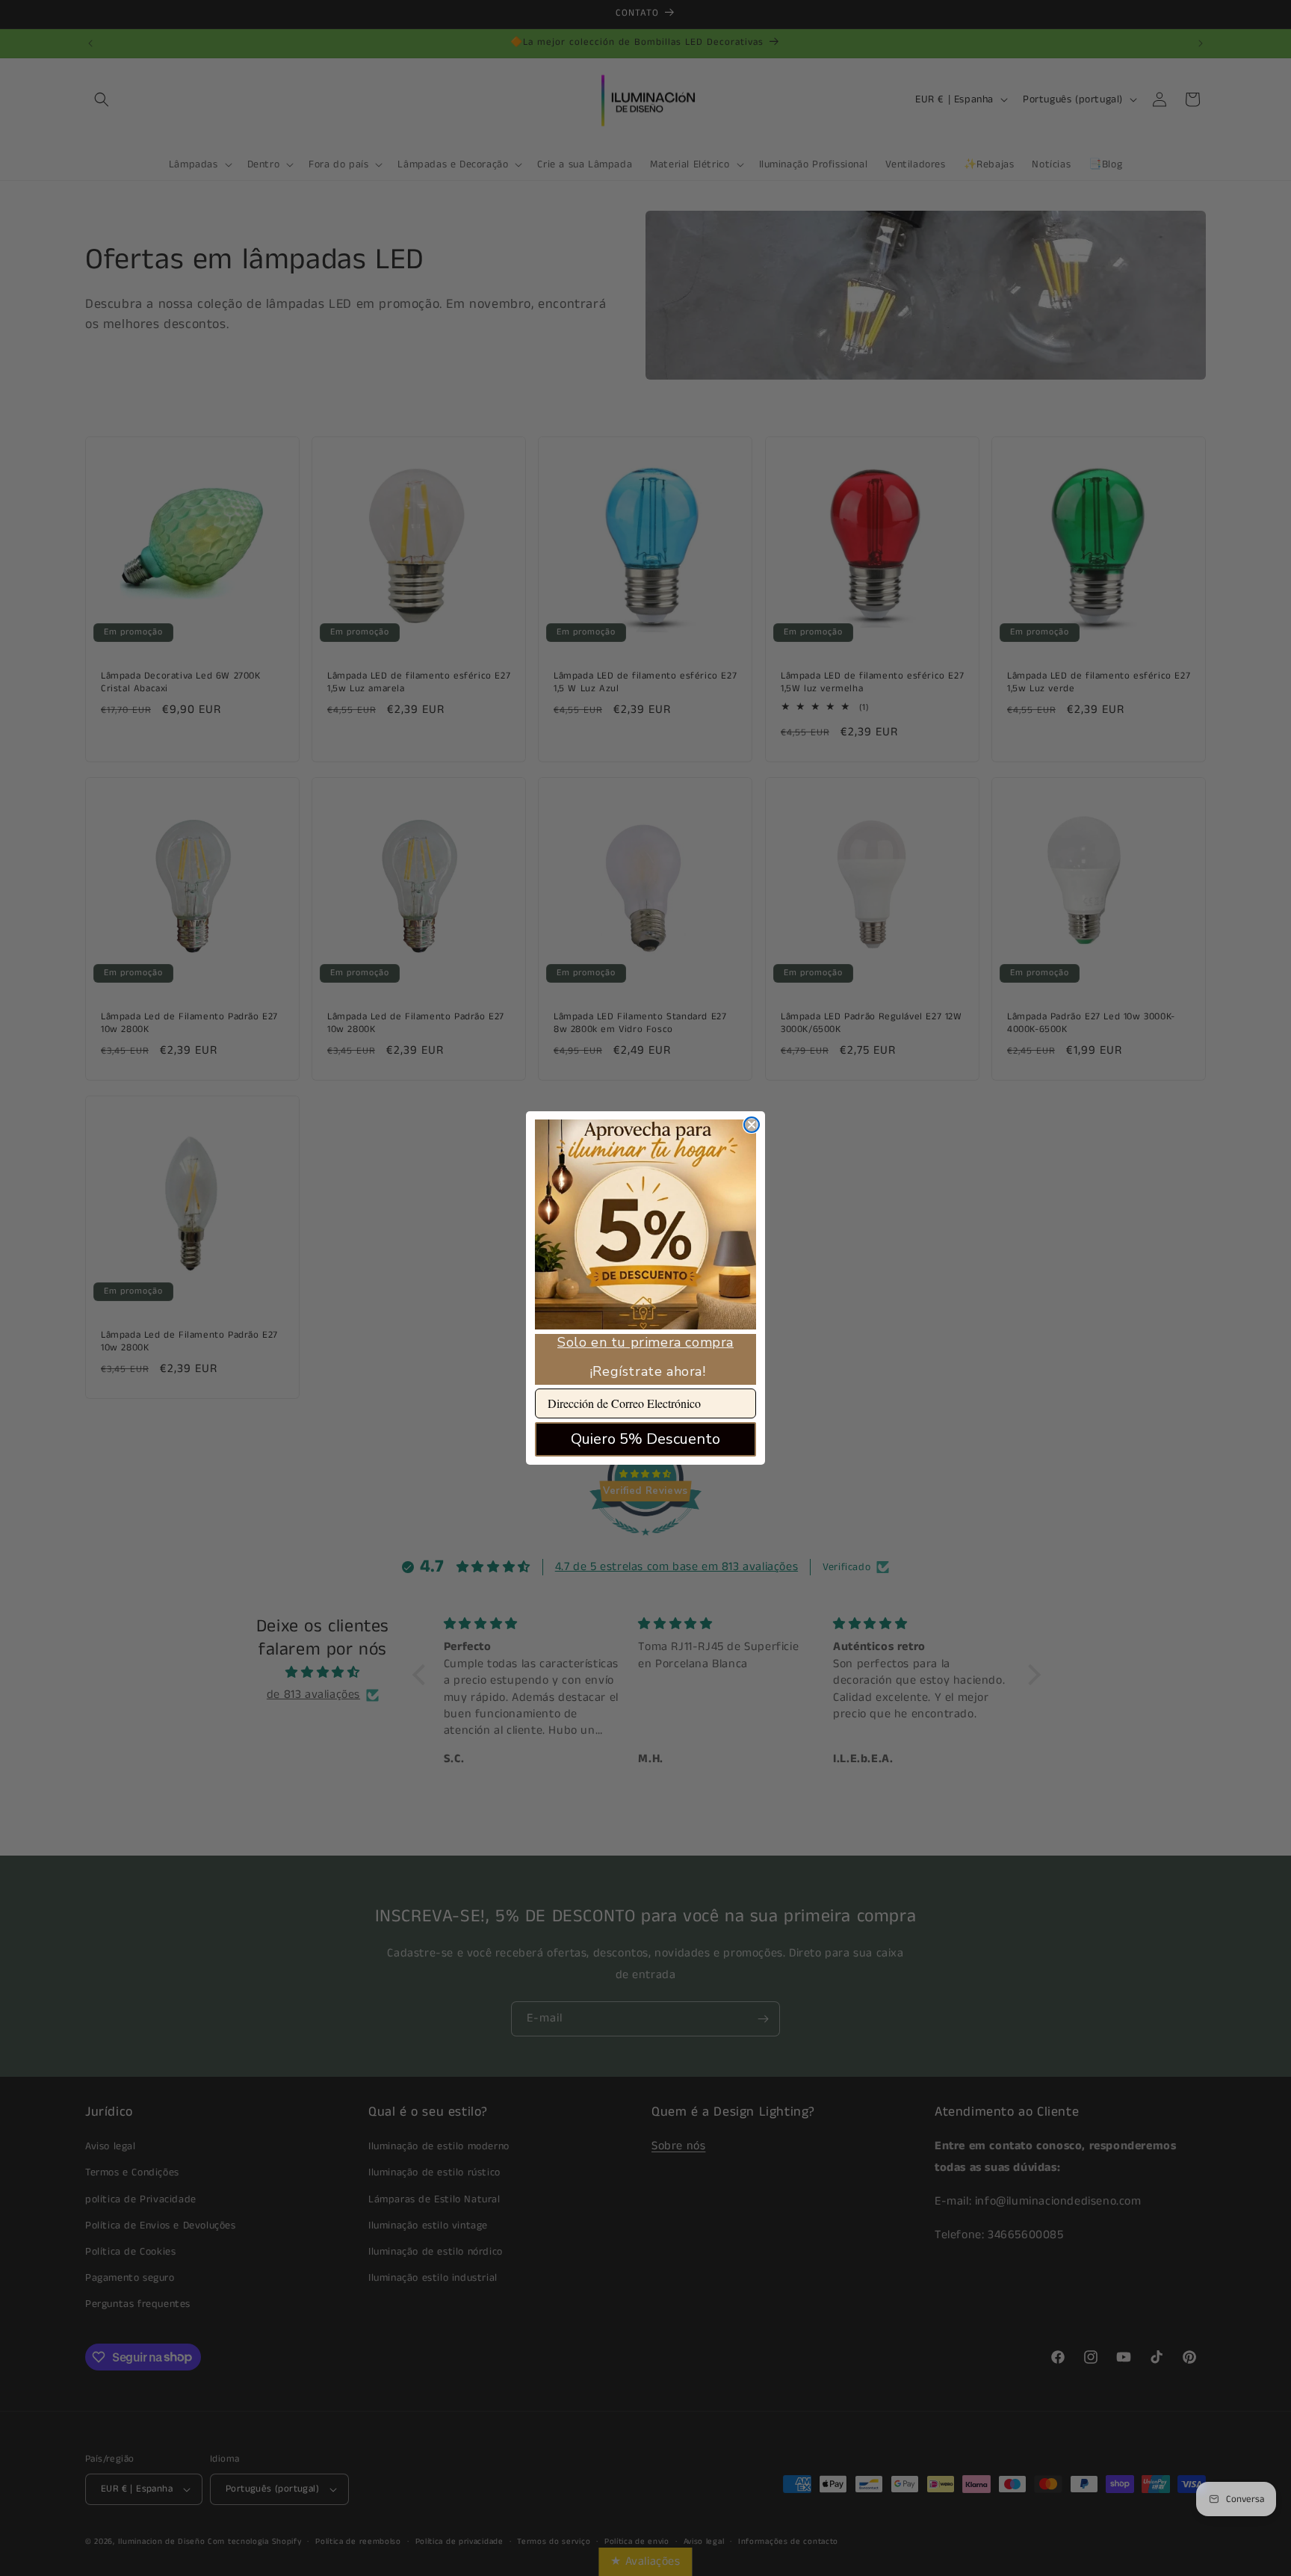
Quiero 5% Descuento (645, 1439)
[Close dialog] (752, 1125)
